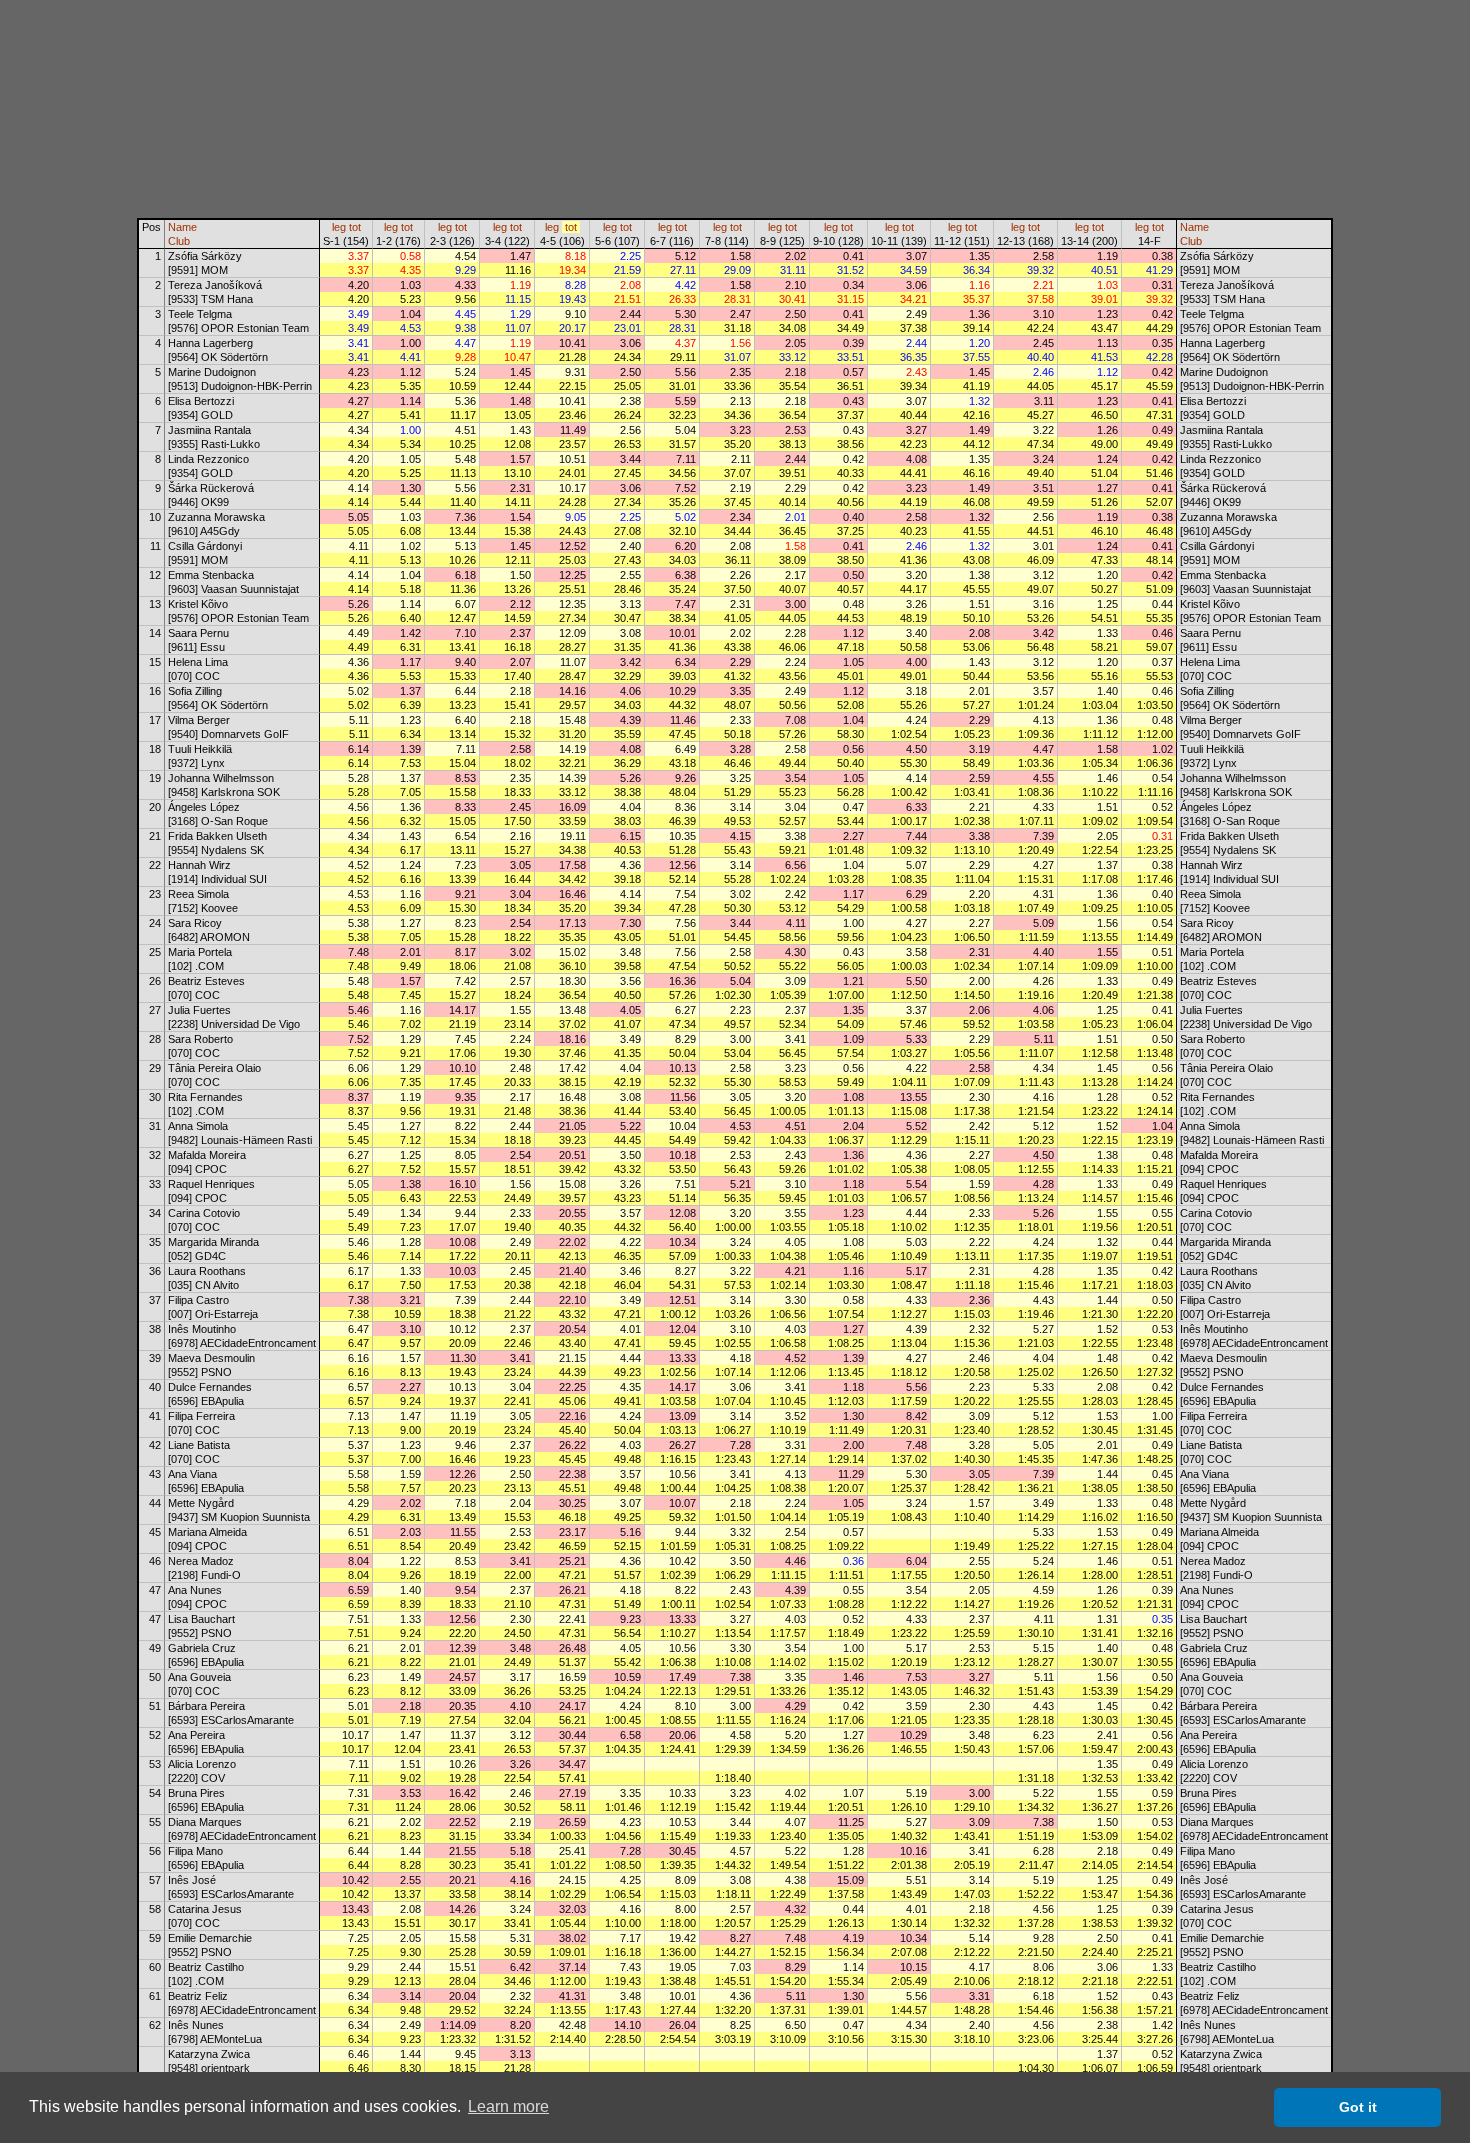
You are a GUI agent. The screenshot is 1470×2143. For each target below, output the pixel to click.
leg (339, 227)
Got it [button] (1358, 2107)
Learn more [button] (508, 2106)
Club (179, 241)
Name (182, 227)
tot (355, 227)
